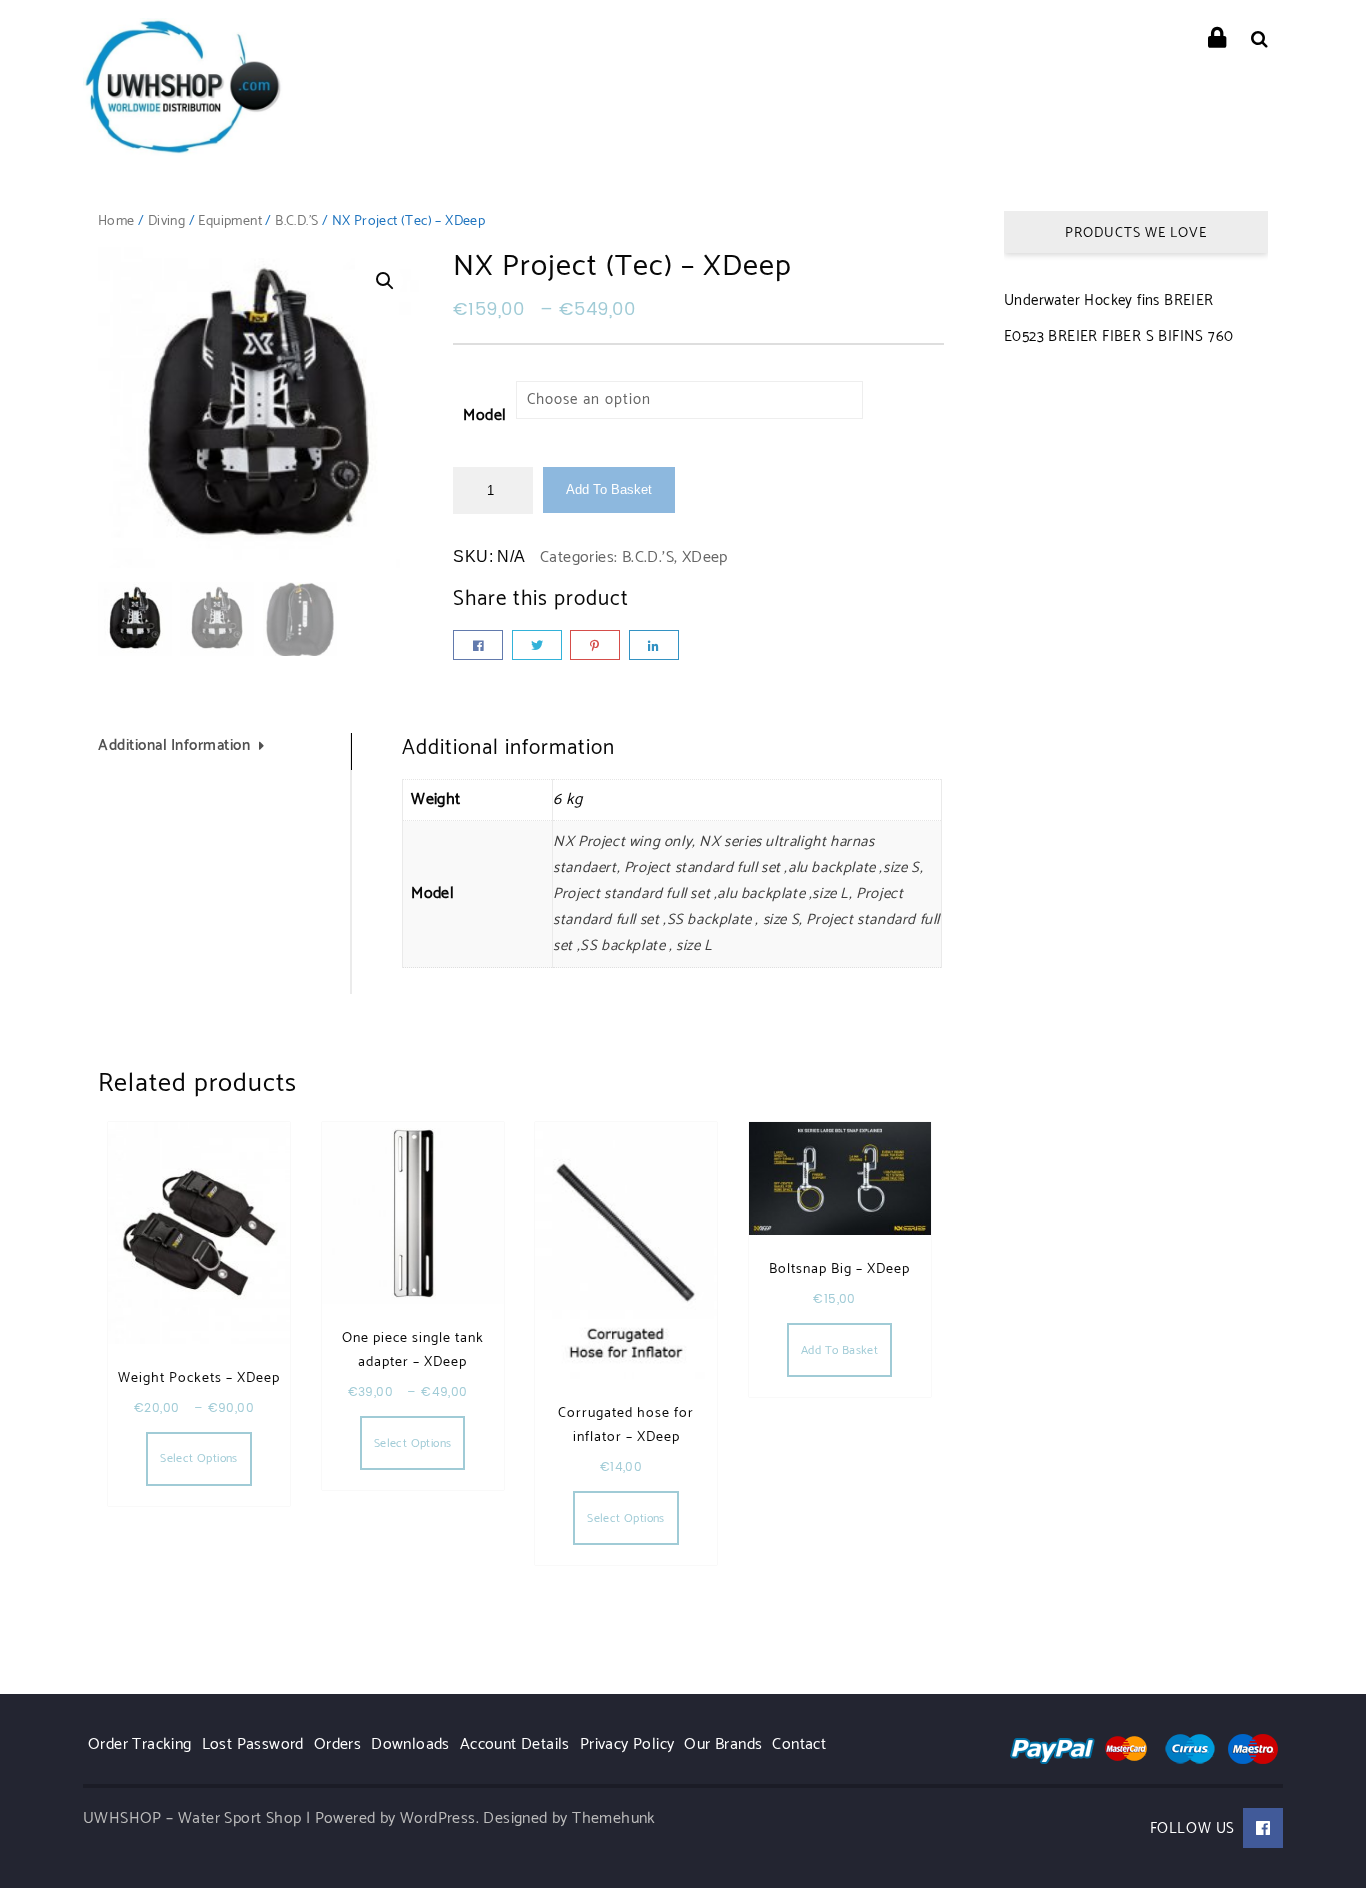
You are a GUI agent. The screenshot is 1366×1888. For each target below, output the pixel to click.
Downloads (410, 1744)
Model (484, 415)
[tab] (225, 751)
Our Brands (723, 1744)
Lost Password (253, 1744)
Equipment (230, 221)
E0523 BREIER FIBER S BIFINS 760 (1118, 336)
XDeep (705, 557)
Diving (166, 221)
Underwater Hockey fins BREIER (1109, 300)
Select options (199, 1458)
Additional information (174, 745)
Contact (799, 1744)
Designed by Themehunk (569, 1818)
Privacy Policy (627, 1744)
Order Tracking (140, 1744)
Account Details (515, 1744)
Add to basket (609, 489)
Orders (337, 1744)
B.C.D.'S (296, 221)
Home (116, 221)
